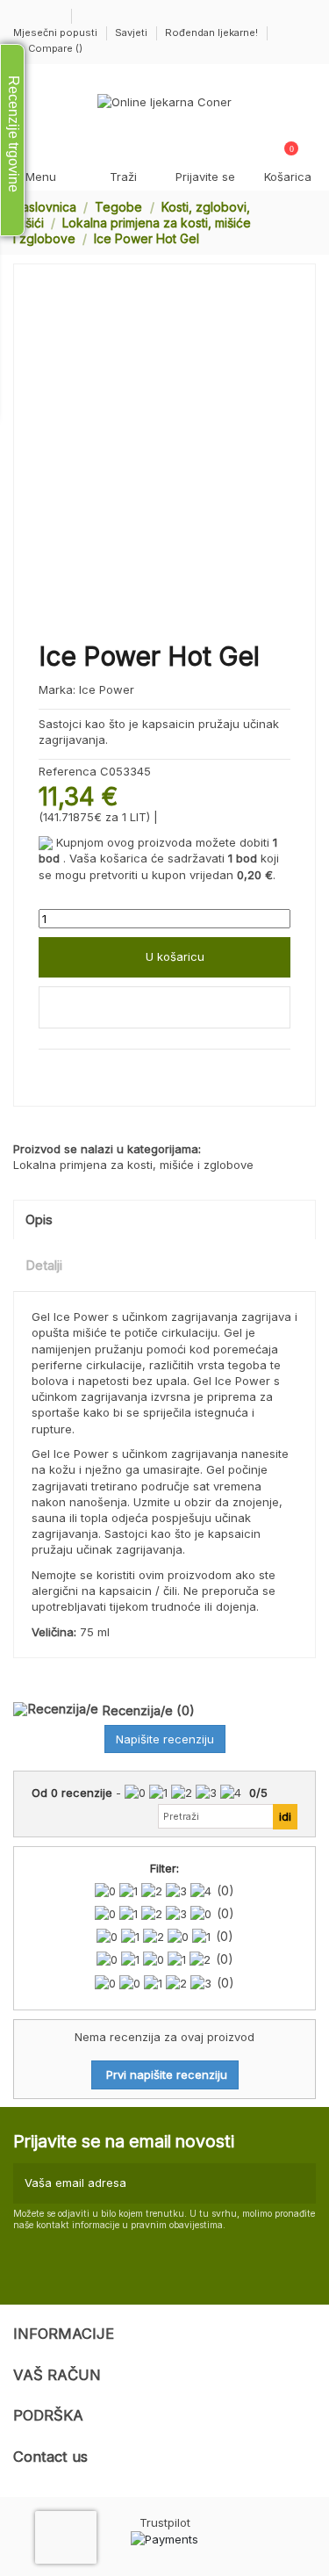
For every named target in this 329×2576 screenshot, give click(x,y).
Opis (39, 1220)
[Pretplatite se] (300, 2183)
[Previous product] (293, 222)
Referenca (68, 771)
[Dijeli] (46, 1069)
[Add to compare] (164, 1007)
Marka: (57, 689)
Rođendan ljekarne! (211, 32)
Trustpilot (165, 2522)
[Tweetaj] (66, 1069)
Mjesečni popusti (57, 32)
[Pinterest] (84, 1069)
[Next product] (309, 222)
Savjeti (132, 32)
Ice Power (107, 689)
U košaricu (175, 956)
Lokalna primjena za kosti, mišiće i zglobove (133, 1165)
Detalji (44, 1266)
